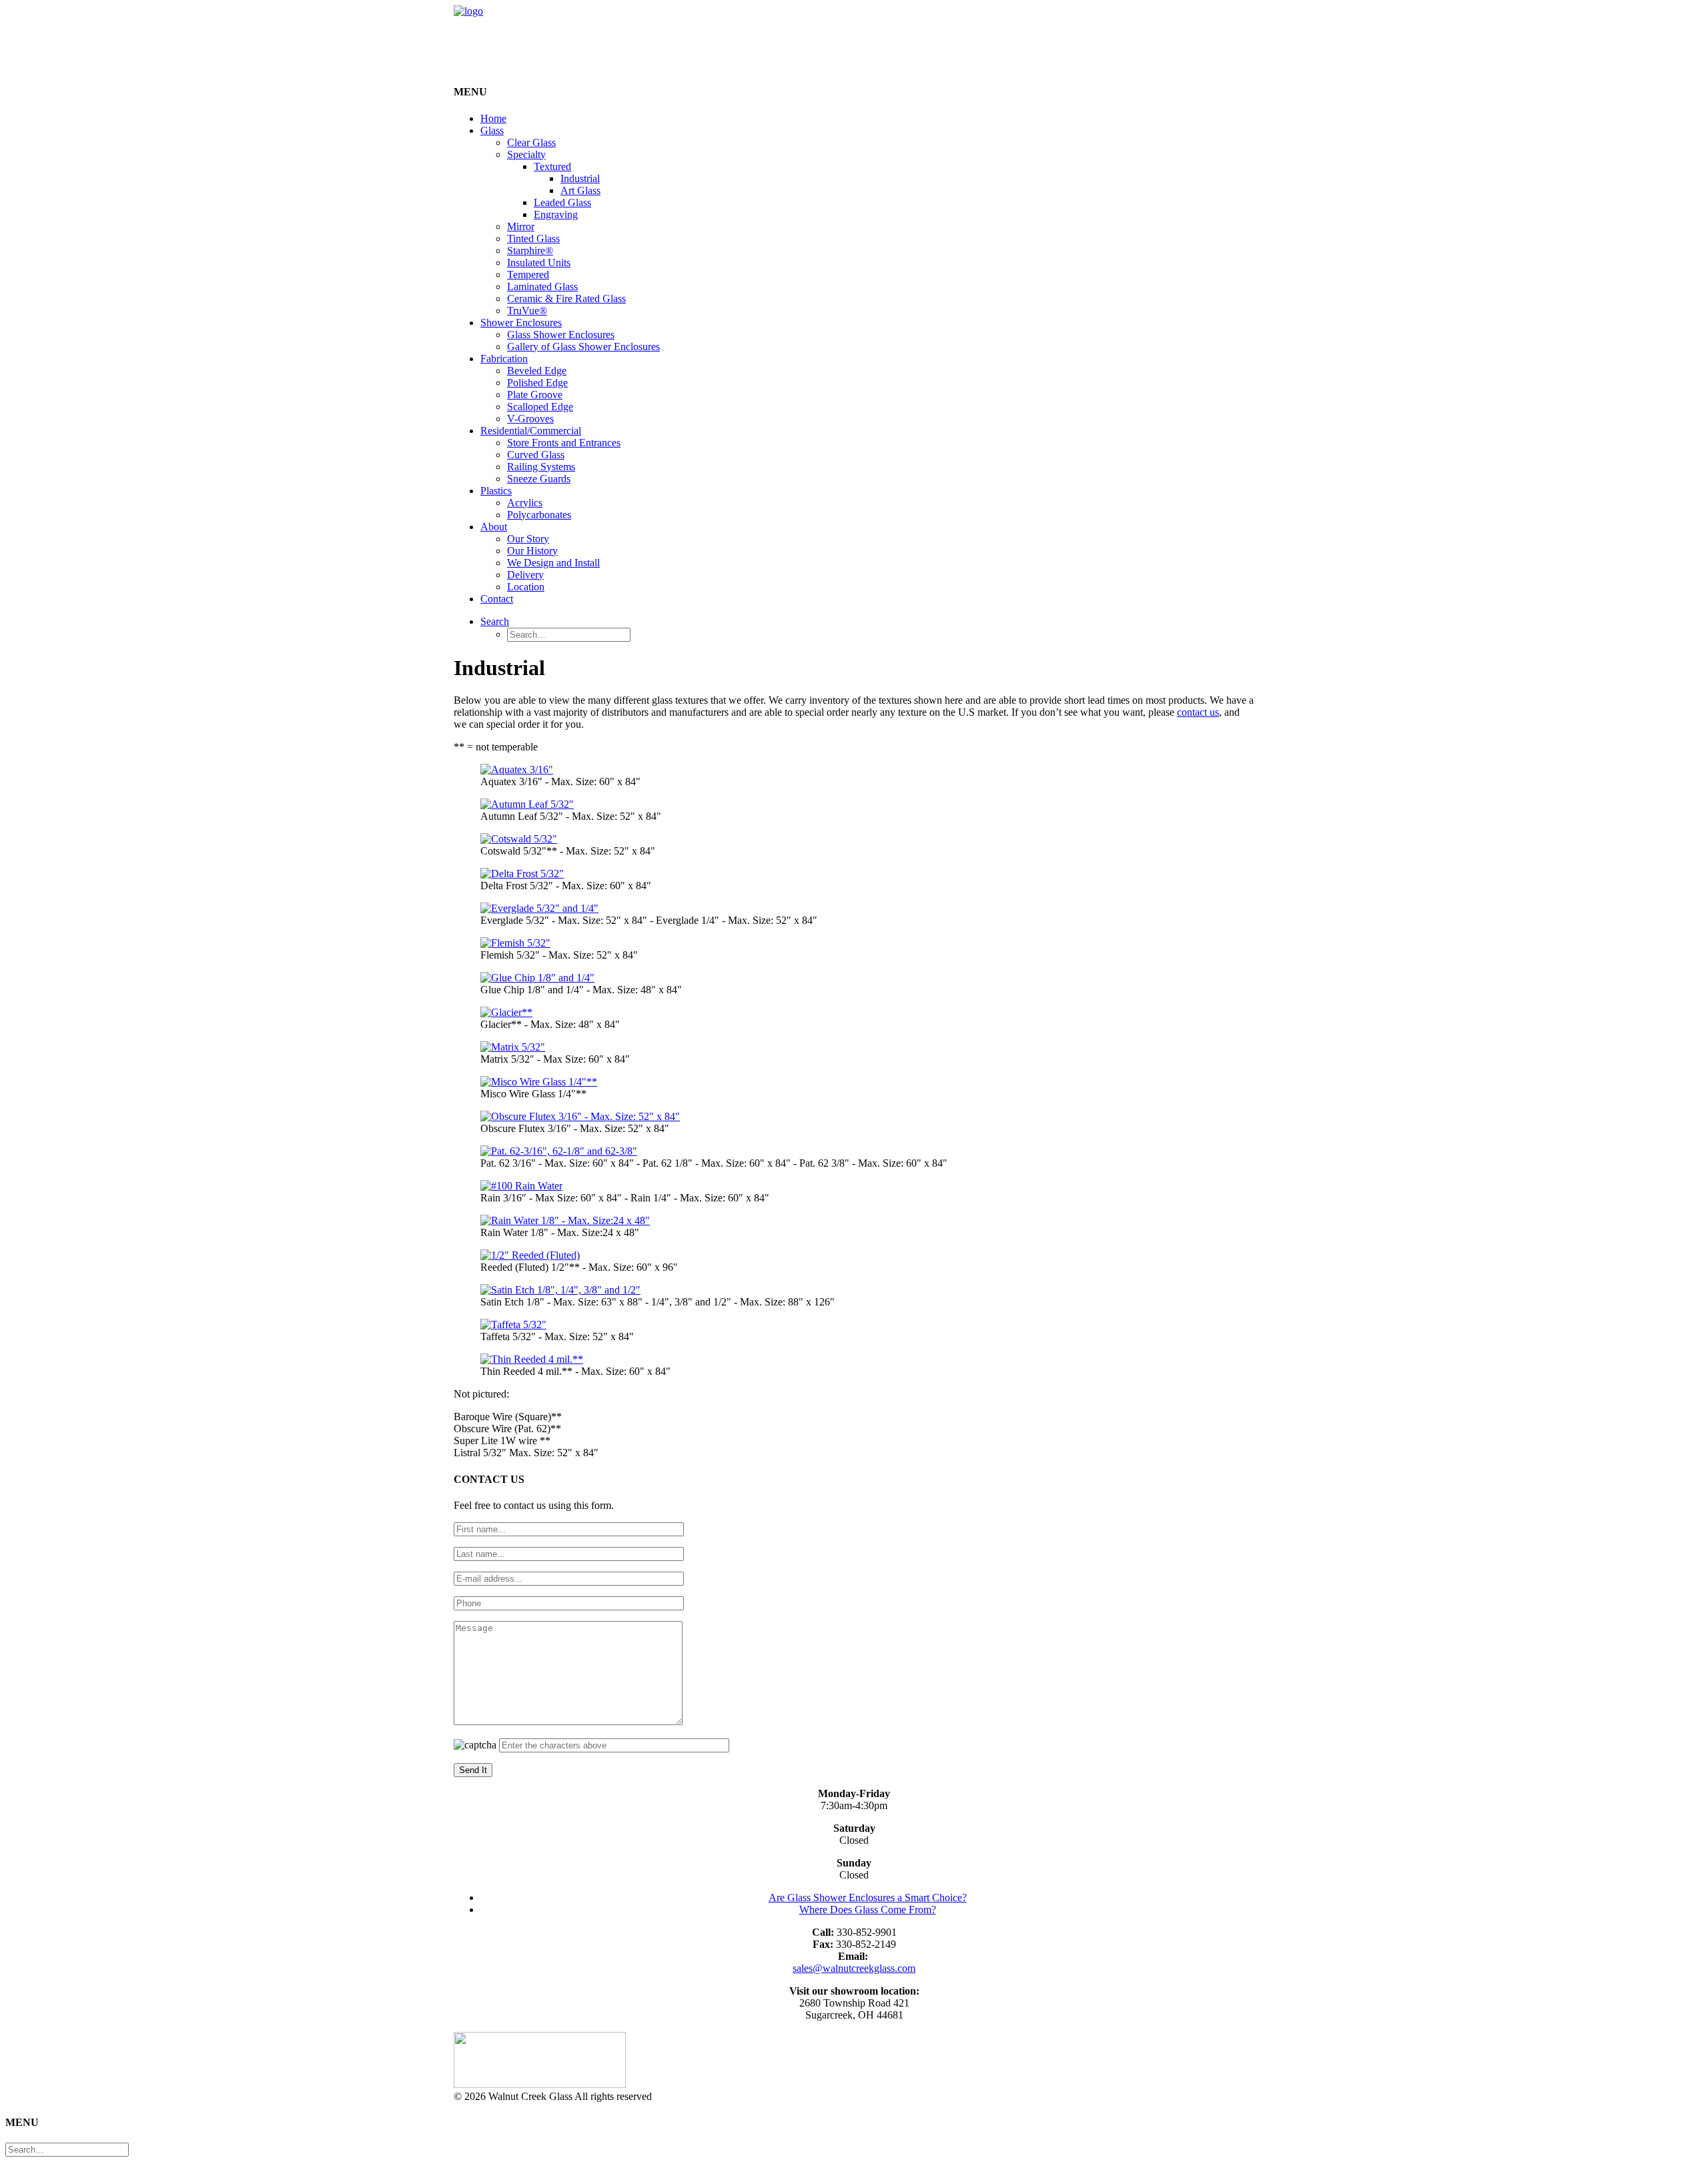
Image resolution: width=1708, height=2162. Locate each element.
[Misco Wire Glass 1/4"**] (539, 1082)
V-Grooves (530, 419)
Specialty (526, 154)
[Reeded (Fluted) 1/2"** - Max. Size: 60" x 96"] (530, 1255)
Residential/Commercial (531, 431)
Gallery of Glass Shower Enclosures (583, 347)
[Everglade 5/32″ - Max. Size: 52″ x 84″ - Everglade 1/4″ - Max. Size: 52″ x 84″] (539, 908)
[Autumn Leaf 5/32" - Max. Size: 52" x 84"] (527, 804)
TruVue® (527, 311)
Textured (552, 166)
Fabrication (504, 359)
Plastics (496, 491)
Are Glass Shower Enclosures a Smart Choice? (868, 1898)
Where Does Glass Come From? (868, 1910)
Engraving (556, 214)
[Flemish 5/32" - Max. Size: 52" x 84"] (515, 943)
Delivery (525, 575)
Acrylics (525, 503)
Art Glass (580, 190)
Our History (532, 551)
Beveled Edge (537, 371)
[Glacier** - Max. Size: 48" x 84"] (506, 1012)
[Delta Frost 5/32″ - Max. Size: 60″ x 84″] (522, 874)
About (494, 527)
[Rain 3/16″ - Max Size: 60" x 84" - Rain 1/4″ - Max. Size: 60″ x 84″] (521, 1186)
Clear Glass (531, 142)
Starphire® (530, 250)
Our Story (528, 539)
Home (493, 118)
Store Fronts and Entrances (564, 443)
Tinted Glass (533, 238)
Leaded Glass (562, 202)
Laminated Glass (542, 287)
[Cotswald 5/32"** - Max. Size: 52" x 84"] (519, 839)
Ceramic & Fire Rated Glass (566, 299)
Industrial (580, 178)
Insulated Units (539, 262)
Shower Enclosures (521, 323)
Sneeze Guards (539, 479)
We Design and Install (553, 563)
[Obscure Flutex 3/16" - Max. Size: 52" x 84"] (580, 1116)
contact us (1198, 712)
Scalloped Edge (540, 407)
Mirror (521, 226)
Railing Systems (541, 467)
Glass (492, 130)
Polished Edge (537, 383)
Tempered (528, 275)
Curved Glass (536, 455)
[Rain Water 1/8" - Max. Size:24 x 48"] (565, 1220)
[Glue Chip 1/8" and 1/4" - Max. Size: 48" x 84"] (537, 978)
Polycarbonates (539, 515)
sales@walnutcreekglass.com (854, 1968)
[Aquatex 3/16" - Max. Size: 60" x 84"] (517, 769)
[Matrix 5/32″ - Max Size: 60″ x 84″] (513, 1047)
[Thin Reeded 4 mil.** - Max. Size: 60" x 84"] (532, 1359)
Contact (497, 599)
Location (526, 587)
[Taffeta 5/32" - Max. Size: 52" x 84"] (513, 1324)
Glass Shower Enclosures (561, 335)
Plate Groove (535, 395)
